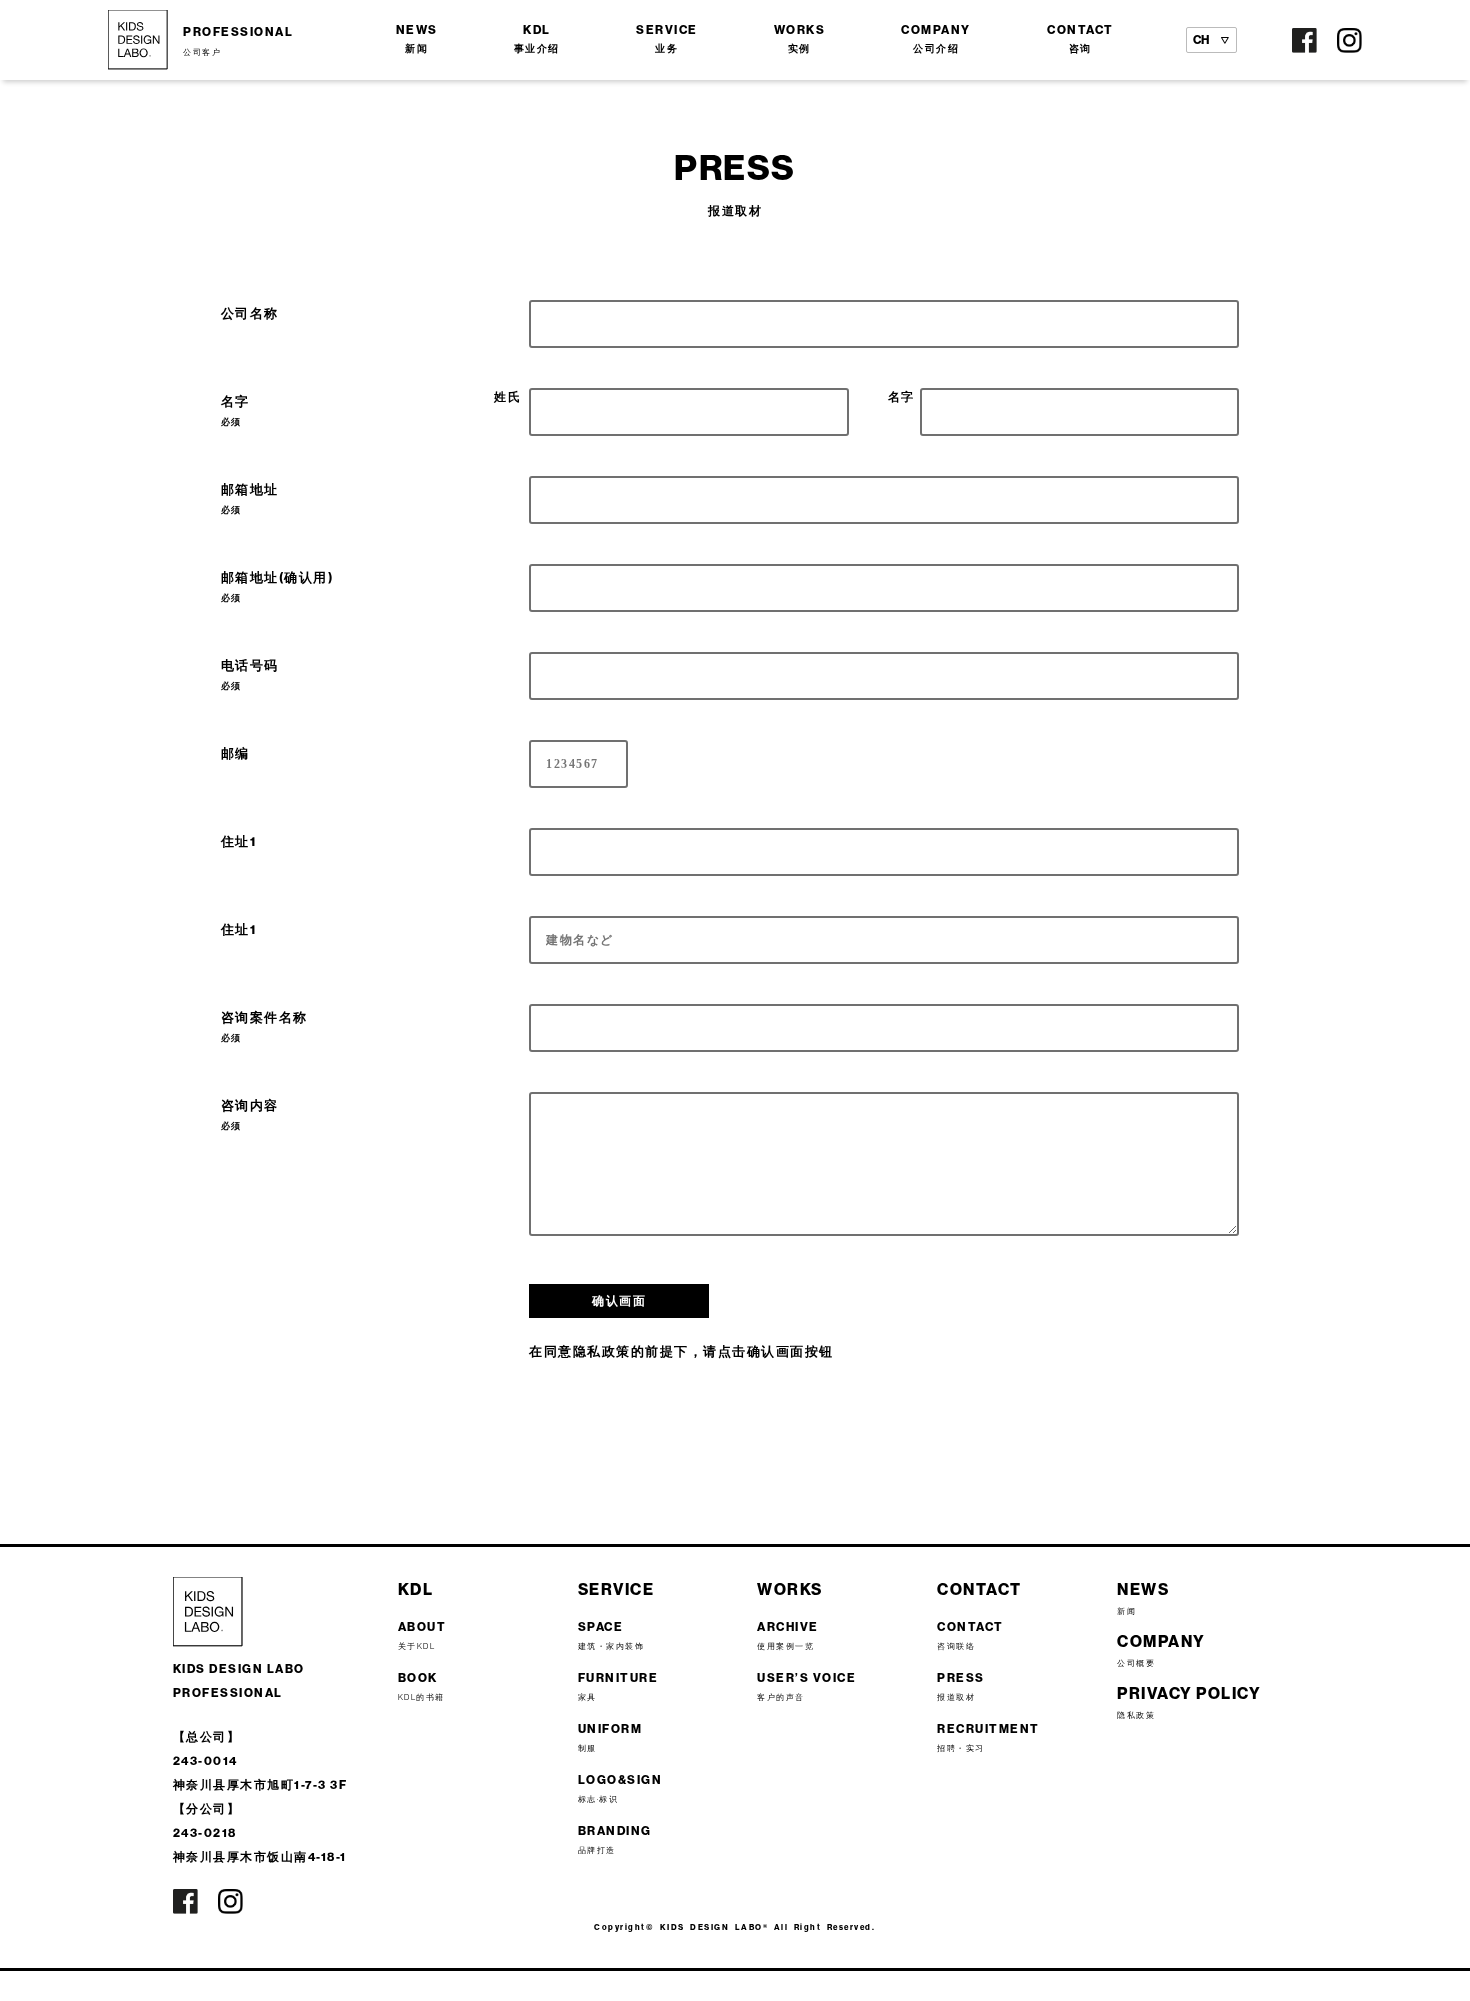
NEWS (417, 38)
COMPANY (936, 38)
